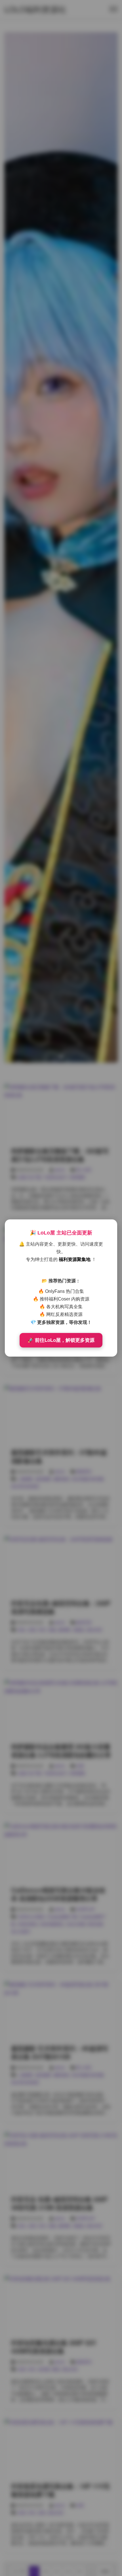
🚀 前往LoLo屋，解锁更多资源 (61, 1340)
